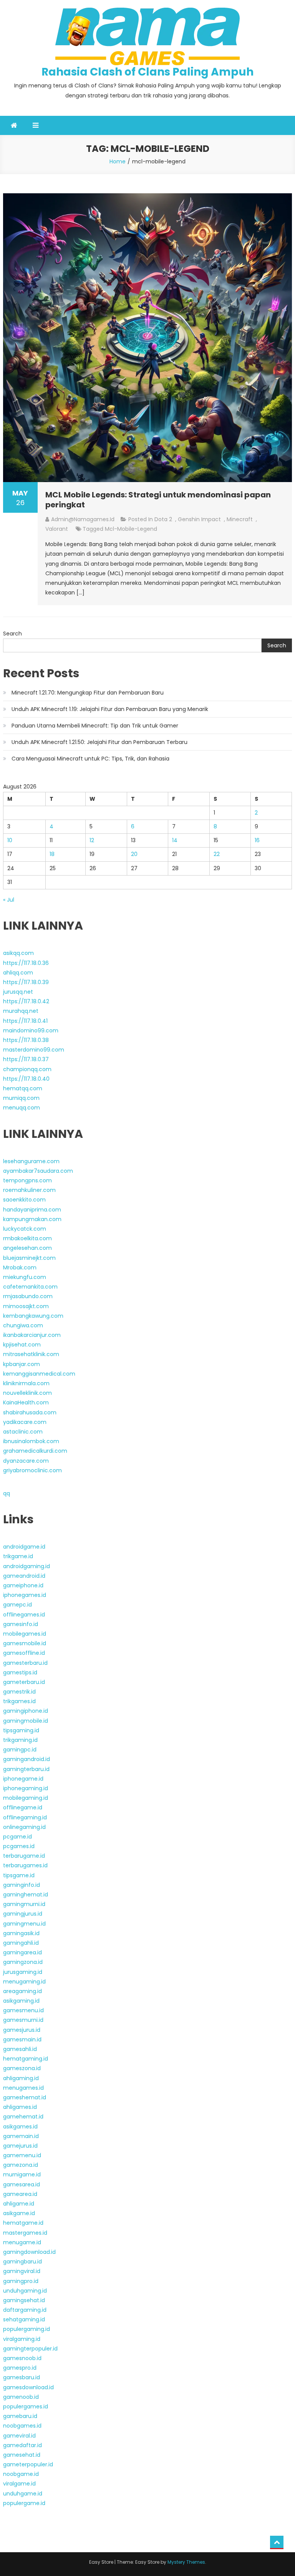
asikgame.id (19, 2213)
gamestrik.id (19, 1692)
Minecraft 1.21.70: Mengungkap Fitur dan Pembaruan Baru (88, 693)
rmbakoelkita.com (27, 1238)
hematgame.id (23, 2223)
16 (257, 840)
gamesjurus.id (22, 2030)
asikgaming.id (21, 2001)
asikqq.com (18, 953)
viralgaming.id (22, 2339)
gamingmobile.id (26, 1721)
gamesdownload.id (28, 2387)
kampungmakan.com (32, 1219)
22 (217, 854)
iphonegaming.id (26, 1788)
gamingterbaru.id (26, 1769)
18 (52, 854)
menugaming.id (24, 1982)
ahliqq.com (18, 973)
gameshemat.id (25, 2097)
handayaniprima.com (32, 1210)
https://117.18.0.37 (26, 1059)
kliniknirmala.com (26, 1383)
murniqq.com (21, 1098)
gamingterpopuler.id (30, 2349)
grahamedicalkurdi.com (35, 1451)
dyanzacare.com (26, 1461)
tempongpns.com (27, 1180)
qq (7, 1493)
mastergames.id (25, 2233)
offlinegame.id (23, 1807)
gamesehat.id (22, 2455)
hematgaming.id (26, 2059)
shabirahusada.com (30, 1412)
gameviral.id (19, 2436)
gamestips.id (20, 1672)
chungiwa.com (23, 1325)
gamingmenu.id (24, 1924)
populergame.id (24, 2503)
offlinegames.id (24, 1615)
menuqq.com (22, 1108)
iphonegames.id (25, 1595)
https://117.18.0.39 (26, 982)
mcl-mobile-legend (131, 529)
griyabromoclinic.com (32, 1470)
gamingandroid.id (27, 1759)
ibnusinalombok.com (31, 1441)
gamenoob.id (21, 2397)
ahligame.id (19, 2204)
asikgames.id (20, 2127)
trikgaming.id (20, 1740)
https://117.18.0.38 (26, 1040)
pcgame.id (17, 1837)
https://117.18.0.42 (26, 1001)
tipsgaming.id (21, 1730)
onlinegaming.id (24, 1827)
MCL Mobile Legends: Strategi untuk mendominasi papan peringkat (158, 500)
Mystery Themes (186, 2562)
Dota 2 (163, 519)
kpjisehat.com (22, 1345)
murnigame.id (22, 2174)
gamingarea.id (22, 1952)
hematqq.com (23, 1088)
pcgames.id (19, 1846)
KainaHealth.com (26, 1402)
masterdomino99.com (34, 1050)
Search (12, 634)
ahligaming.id (21, 2078)
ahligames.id (20, 2107)
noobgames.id (22, 2426)
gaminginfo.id (22, 1885)
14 (175, 840)
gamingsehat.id (24, 2300)
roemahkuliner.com (29, 1190)
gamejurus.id (20, 2146)
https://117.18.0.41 (25, 1021)
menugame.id (22, 2242)
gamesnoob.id (22, 2358)
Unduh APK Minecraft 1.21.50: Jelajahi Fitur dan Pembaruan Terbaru (99, 742)
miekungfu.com (25, 1277)
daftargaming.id (25, 2310)
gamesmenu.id (23, 2010)
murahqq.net (21, 1011)
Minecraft (240, 519)
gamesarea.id (22, 2184)
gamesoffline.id (24, 1653)
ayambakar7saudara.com (38, 1171)
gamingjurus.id (23, 1914)
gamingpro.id (21, 2281)
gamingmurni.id (24, 1904)
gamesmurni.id (23, 2020)
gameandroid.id (24, 1576)
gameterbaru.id (24, 1682)
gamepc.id (17, 1605)
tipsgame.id (19, 1875)
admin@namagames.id (83, 519)
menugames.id (23, 2088)
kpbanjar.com (22, 1364)
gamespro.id (20, 2368)
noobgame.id (21, 2474)
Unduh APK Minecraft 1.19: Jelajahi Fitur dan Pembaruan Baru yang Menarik (110, 709)
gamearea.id (20, 2194)
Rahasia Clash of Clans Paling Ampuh (147, 72)
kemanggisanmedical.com (39, 1374)
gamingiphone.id (26, 1711)
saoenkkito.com (24, 1200)
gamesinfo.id (21, 1624)
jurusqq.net (18, 992)
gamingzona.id (23, 1962)
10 (10, 840)
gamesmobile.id (25, 1643)
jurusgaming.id (23, 1972)
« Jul (9, 900)
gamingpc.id (20, 1750)
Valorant (57, 529)
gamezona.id (21, 2165)
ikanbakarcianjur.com (32, 1335)
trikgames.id (19, 1701)
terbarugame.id (24, 1856)
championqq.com (27, 1069)
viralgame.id (19, 2484)
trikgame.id (18, 1556)
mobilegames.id (25, 1634)
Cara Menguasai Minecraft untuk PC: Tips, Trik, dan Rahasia (90, 759)
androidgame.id (24, 1547)
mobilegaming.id (26, 1798)
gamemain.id (21, 2136)
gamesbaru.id (22, 2377)
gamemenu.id (22, 2155)
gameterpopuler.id (28, 2464)
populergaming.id (27, 2329)
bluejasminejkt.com (29, 1258)
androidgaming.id (27, 1566)
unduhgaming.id (25, 2291)
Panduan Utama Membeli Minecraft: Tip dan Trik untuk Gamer (95, 726)
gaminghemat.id (26, 1895)
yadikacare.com (25, 1422)
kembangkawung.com (33, 1316)
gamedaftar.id (22, 2445)
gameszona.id (22, 2068)
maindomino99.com (31, 1030)
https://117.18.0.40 (26, 1079)
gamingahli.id (21, 1943)
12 (92, 840)
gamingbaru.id (22, 2262)
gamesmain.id (22, 2039)
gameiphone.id (23, 1585)
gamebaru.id (20, 2416)
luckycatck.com (25, 1229)
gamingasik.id (21, 1933)
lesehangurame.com (31, 1161)
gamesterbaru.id (25, 1663)
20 (134, 854)
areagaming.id (22, 1991)
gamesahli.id (20, 2049)
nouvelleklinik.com (27, 1393)
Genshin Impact (199, 519)
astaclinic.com (23, 1432)
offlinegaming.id (25, 1817)
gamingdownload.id (29, 2252)
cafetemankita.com (30, 1287)
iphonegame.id (23, 1779)
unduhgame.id (23, 2494)
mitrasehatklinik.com (31, 1354)
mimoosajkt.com (26, 1306)
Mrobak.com (20, 1267)
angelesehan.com (27, 1248)
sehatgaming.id (24, 2319)
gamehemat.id (23, 2117)
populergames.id (26, 2406)
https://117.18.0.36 (26, 963)
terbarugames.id (25, 1865)
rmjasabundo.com (28, 1296)
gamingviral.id (22, 2271)
